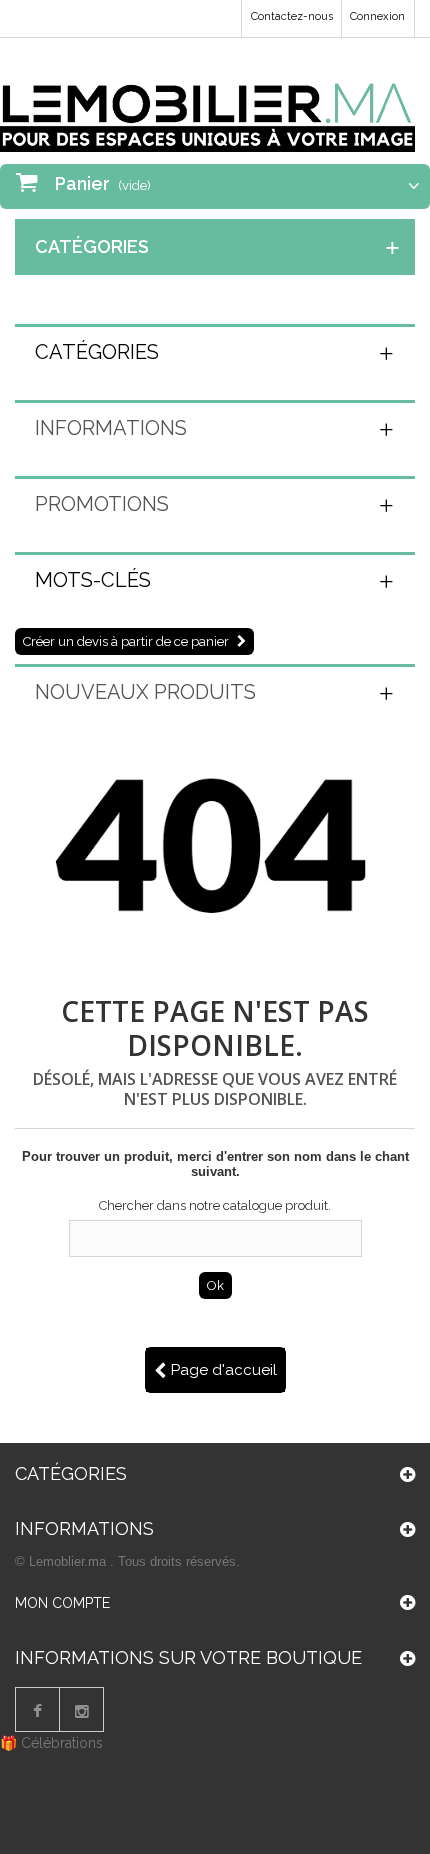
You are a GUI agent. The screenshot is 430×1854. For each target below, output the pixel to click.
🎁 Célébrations (51, 1743)
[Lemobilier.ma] (207, 102)
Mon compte (62, 1603)
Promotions (102, 504)
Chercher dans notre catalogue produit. (215, 1205)
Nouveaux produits (145, 692)
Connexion (377, 16)
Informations (111, 428)
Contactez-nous (292, 16)
